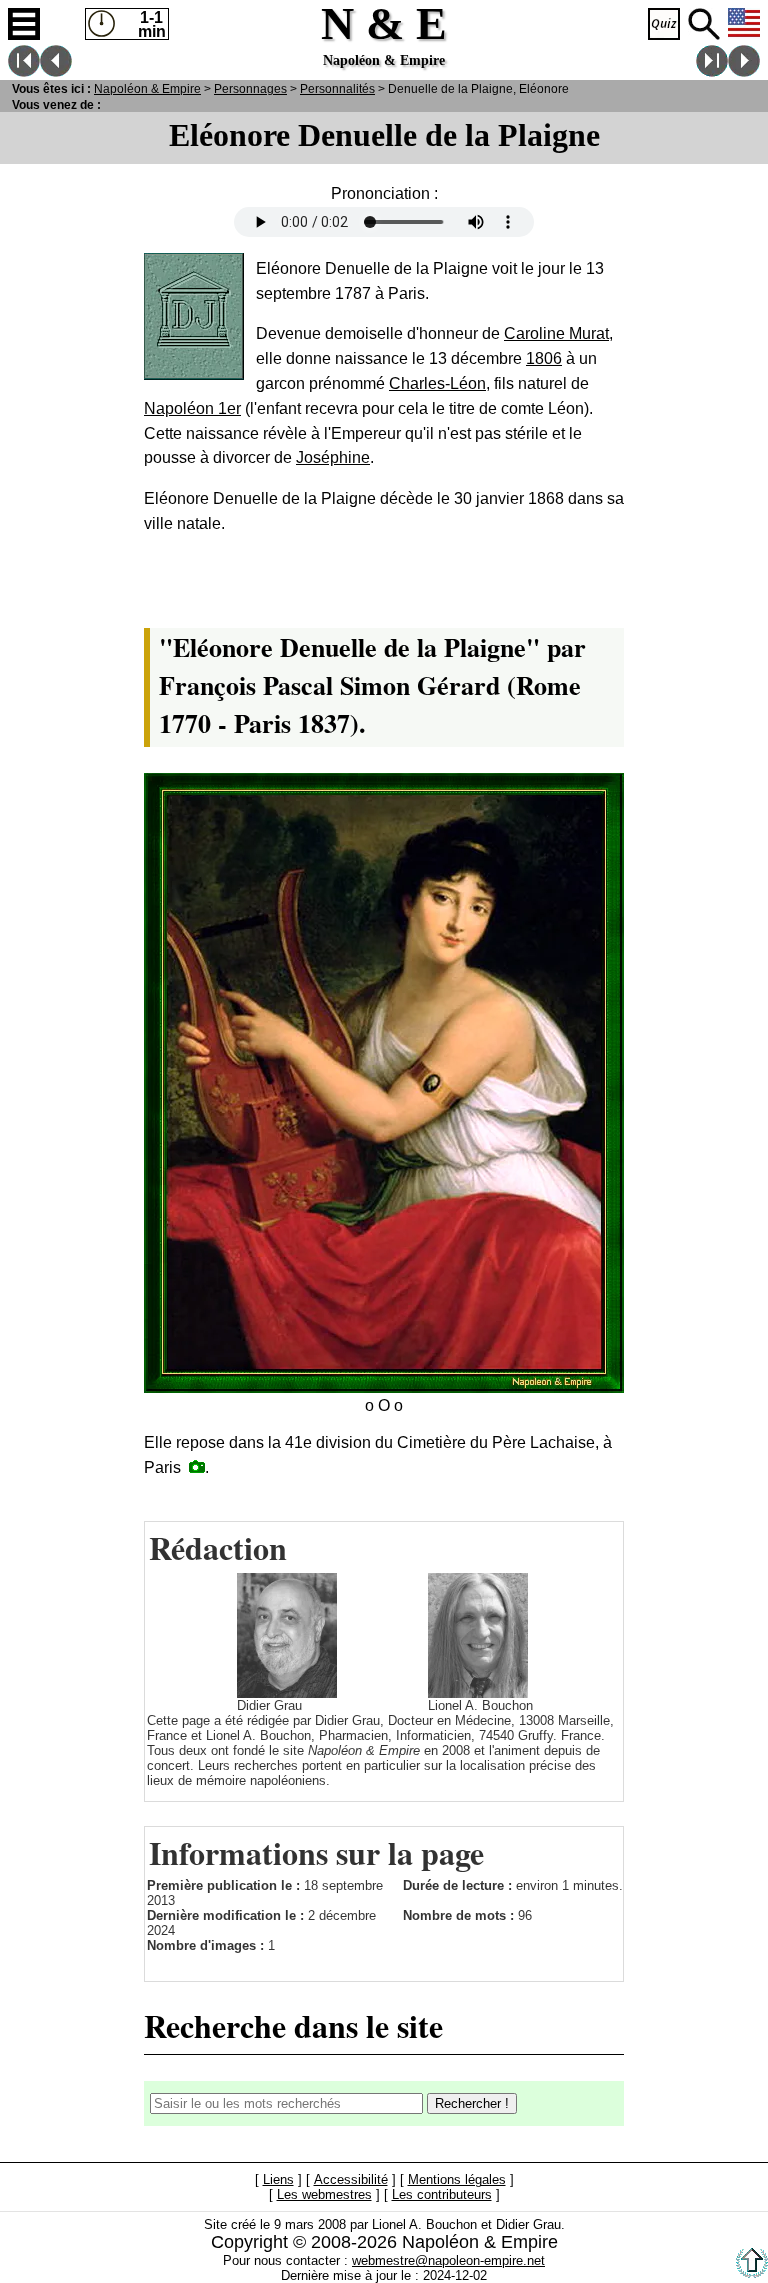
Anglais (744, 24)
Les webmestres (324, 2194)
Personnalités (337, 88)
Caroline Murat (556, 333)
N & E (147, 88)
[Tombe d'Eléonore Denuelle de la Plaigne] (197, 1466)
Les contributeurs (442, 2194)
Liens (278, 2179)
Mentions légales (457, 2179)
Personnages (250, 88)
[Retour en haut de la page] (752, 2273)
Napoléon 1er (192, 408)
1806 (544, 358)
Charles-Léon (437, 383)
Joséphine (333, 457)
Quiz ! (664, 24)
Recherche (704, 24)
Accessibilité (351, 2179)
